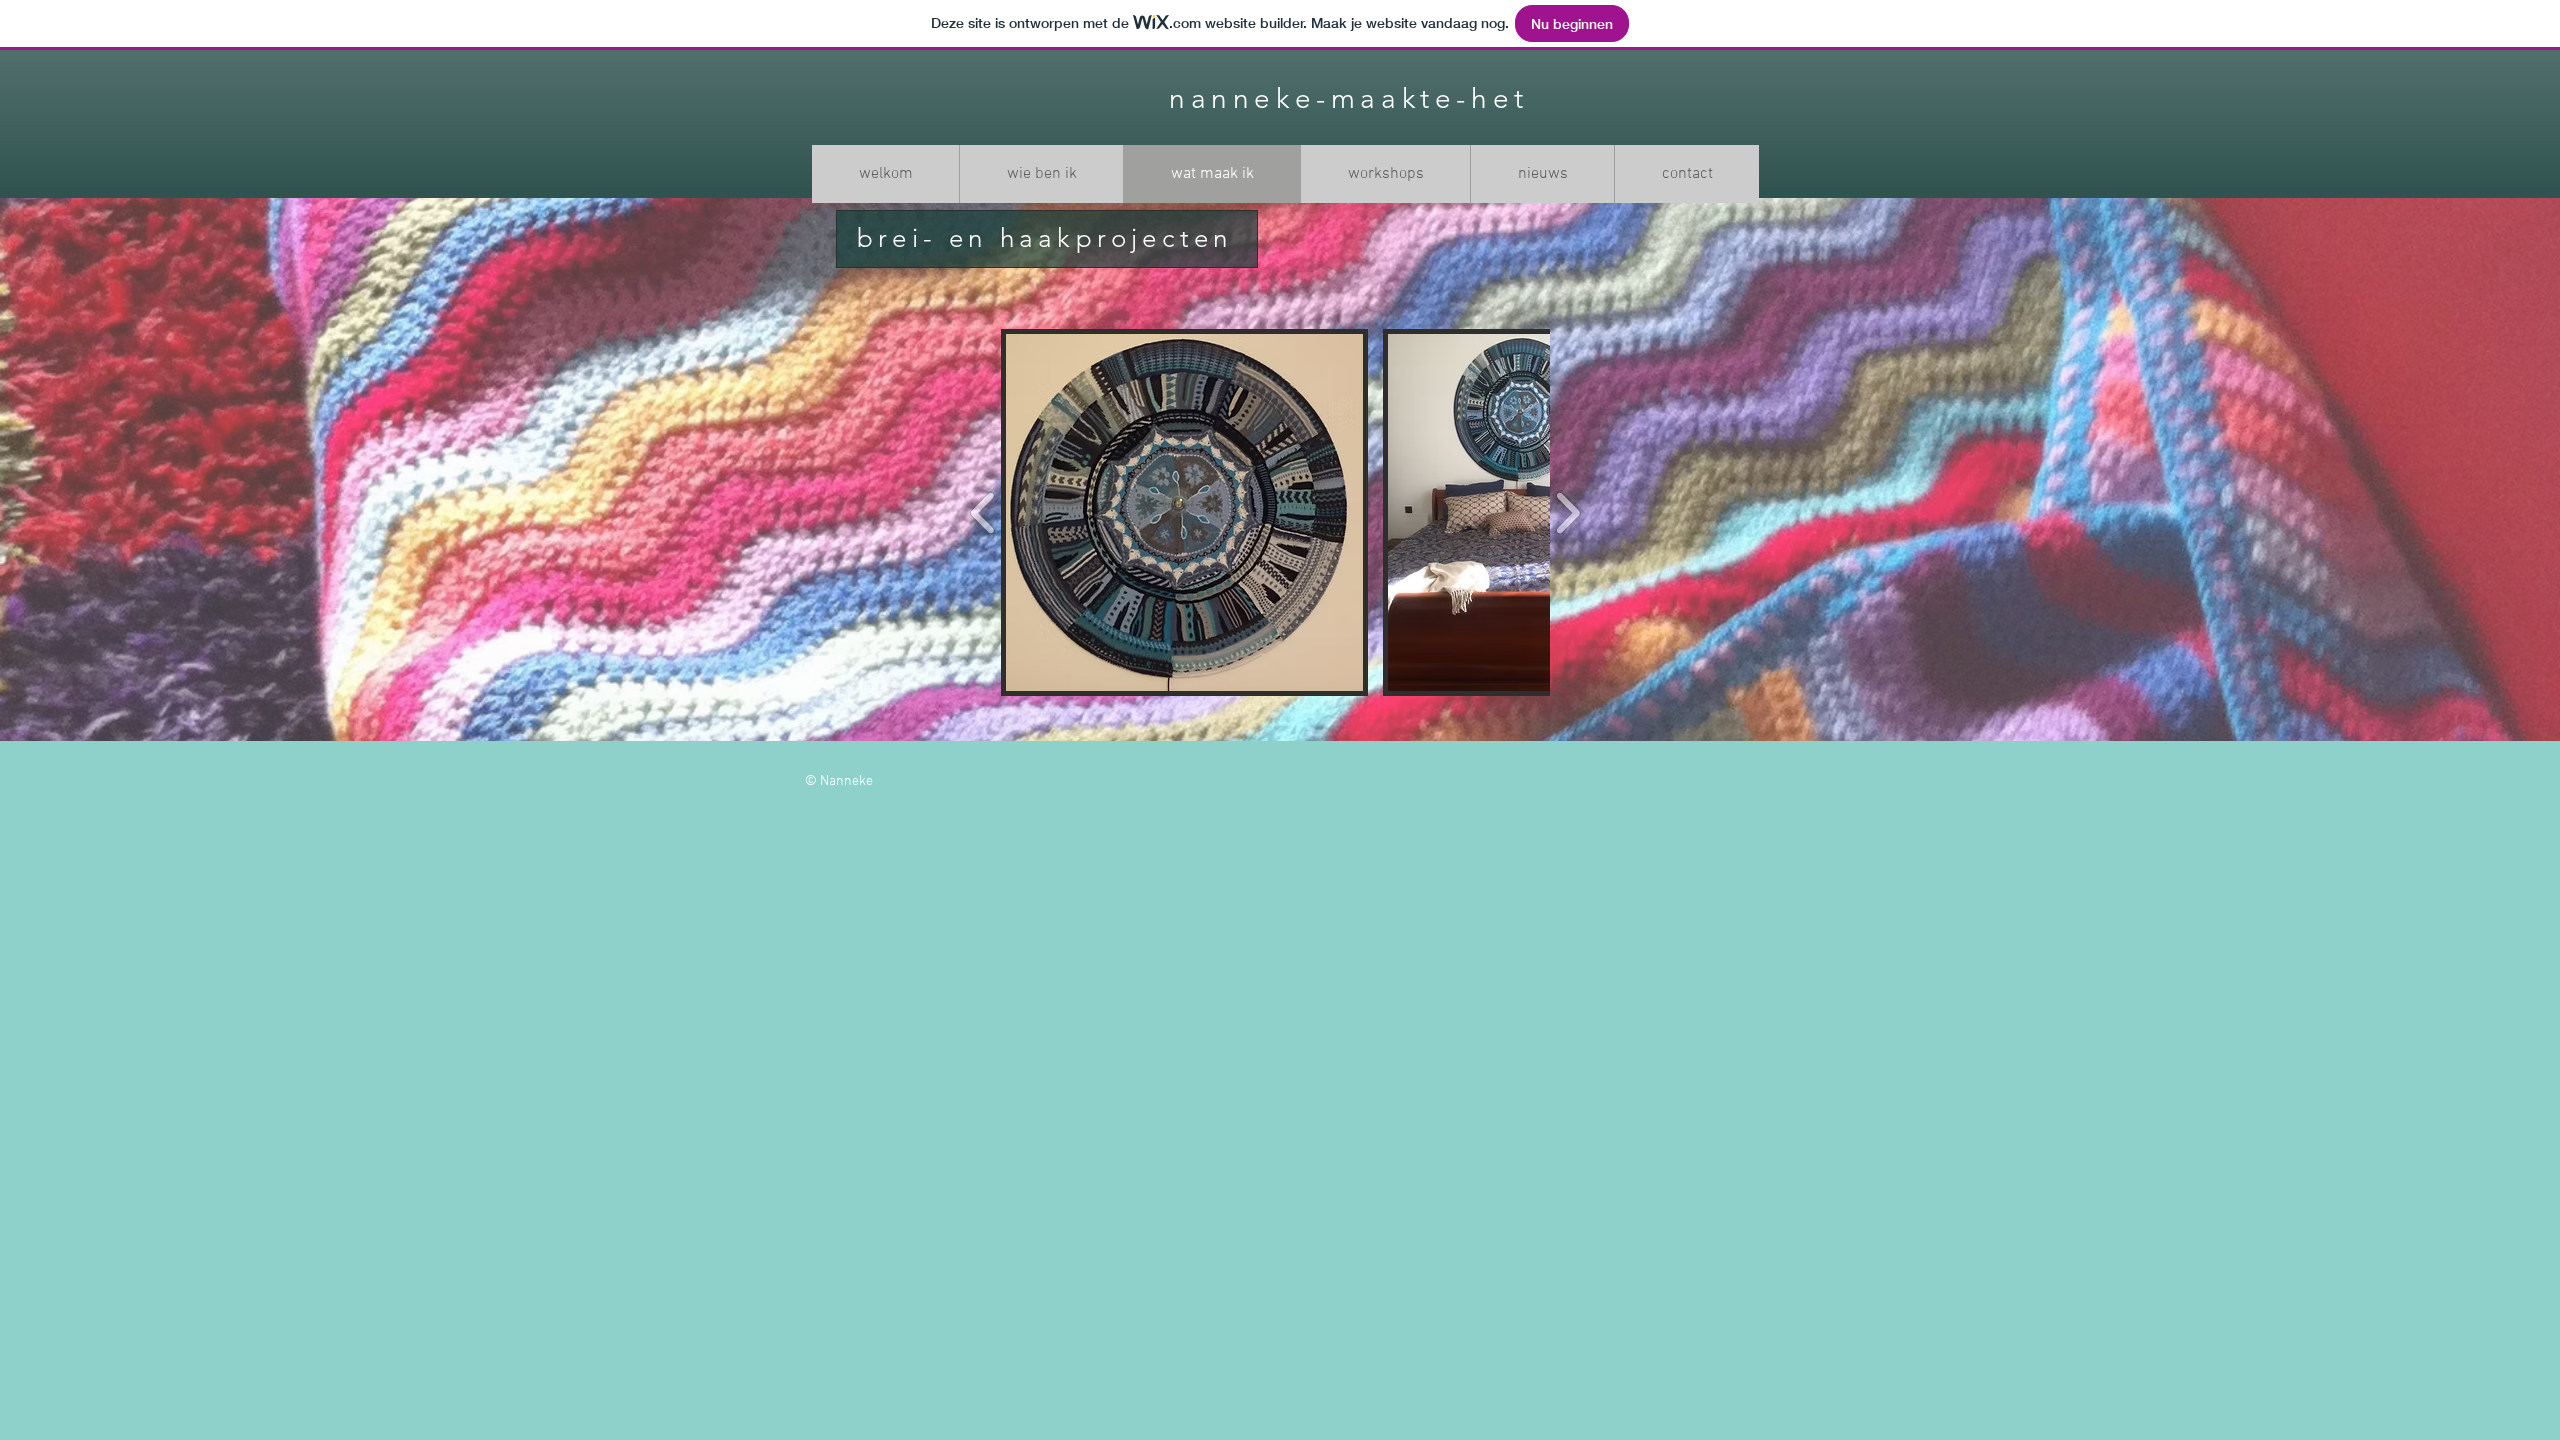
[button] (1184, 512)
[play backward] (983, 512)
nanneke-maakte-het (1349, 98)
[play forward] (1567, 512)
